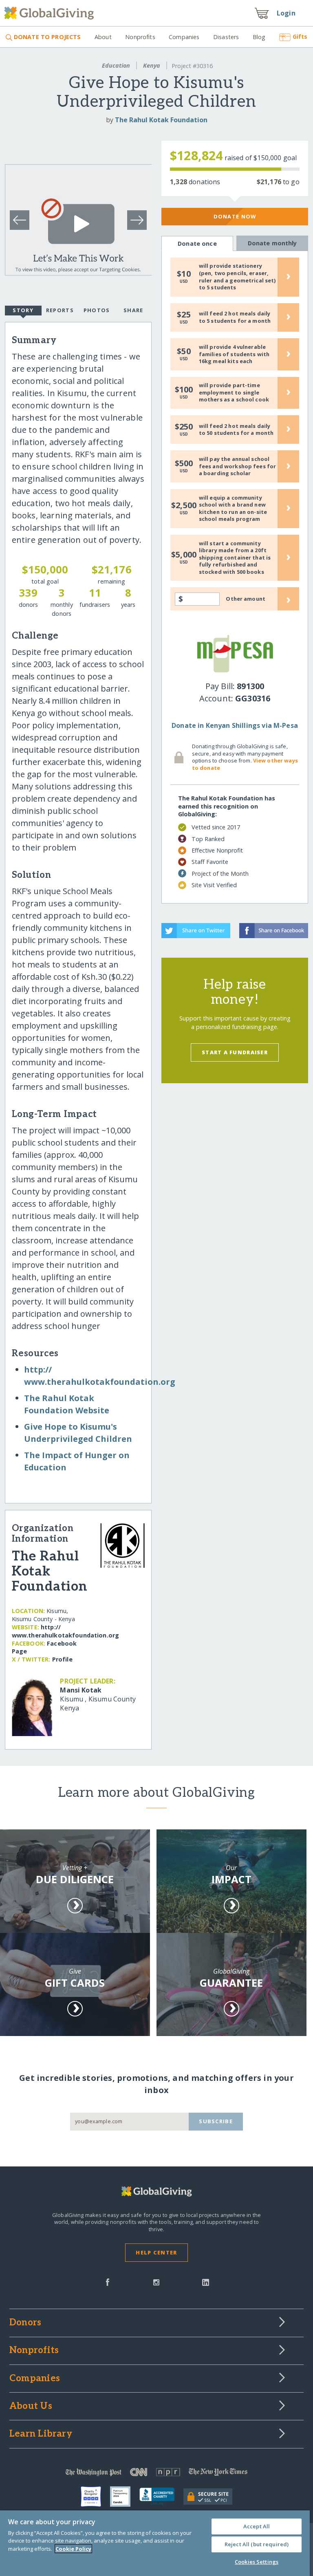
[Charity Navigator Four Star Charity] (95, 2497)
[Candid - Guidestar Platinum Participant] (125, 2497)
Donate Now (235, 216)
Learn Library (41, 2434)
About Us (31, 2406)
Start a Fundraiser (235, 1052)
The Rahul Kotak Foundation (161, 120)
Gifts (300, 36)
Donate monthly (272, 243)
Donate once (197, 243)
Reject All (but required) (257, 2544)
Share (133, 310)
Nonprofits (140, 37)
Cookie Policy (73, 2549)
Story (23, 310)
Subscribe (216, 2121)
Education (116, 65)
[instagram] (156, 2281)
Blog (259, 37)
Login (286, 13)
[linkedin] (206, 2281)
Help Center (156, 2252)
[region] (155, 2543)
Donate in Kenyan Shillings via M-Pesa (235, 725)
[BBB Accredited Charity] (161, 2497)
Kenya (152, 65)
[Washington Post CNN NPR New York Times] (156, 2474)
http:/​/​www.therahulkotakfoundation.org (65, 1631)
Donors (25, 2323)
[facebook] (108, 2281)
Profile (62, 1659)
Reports (60, 310)
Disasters (226, 37)
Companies (184, 37)
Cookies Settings (257, 2562)
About (103, 37)
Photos (97, 310)
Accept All (257, 2526)
